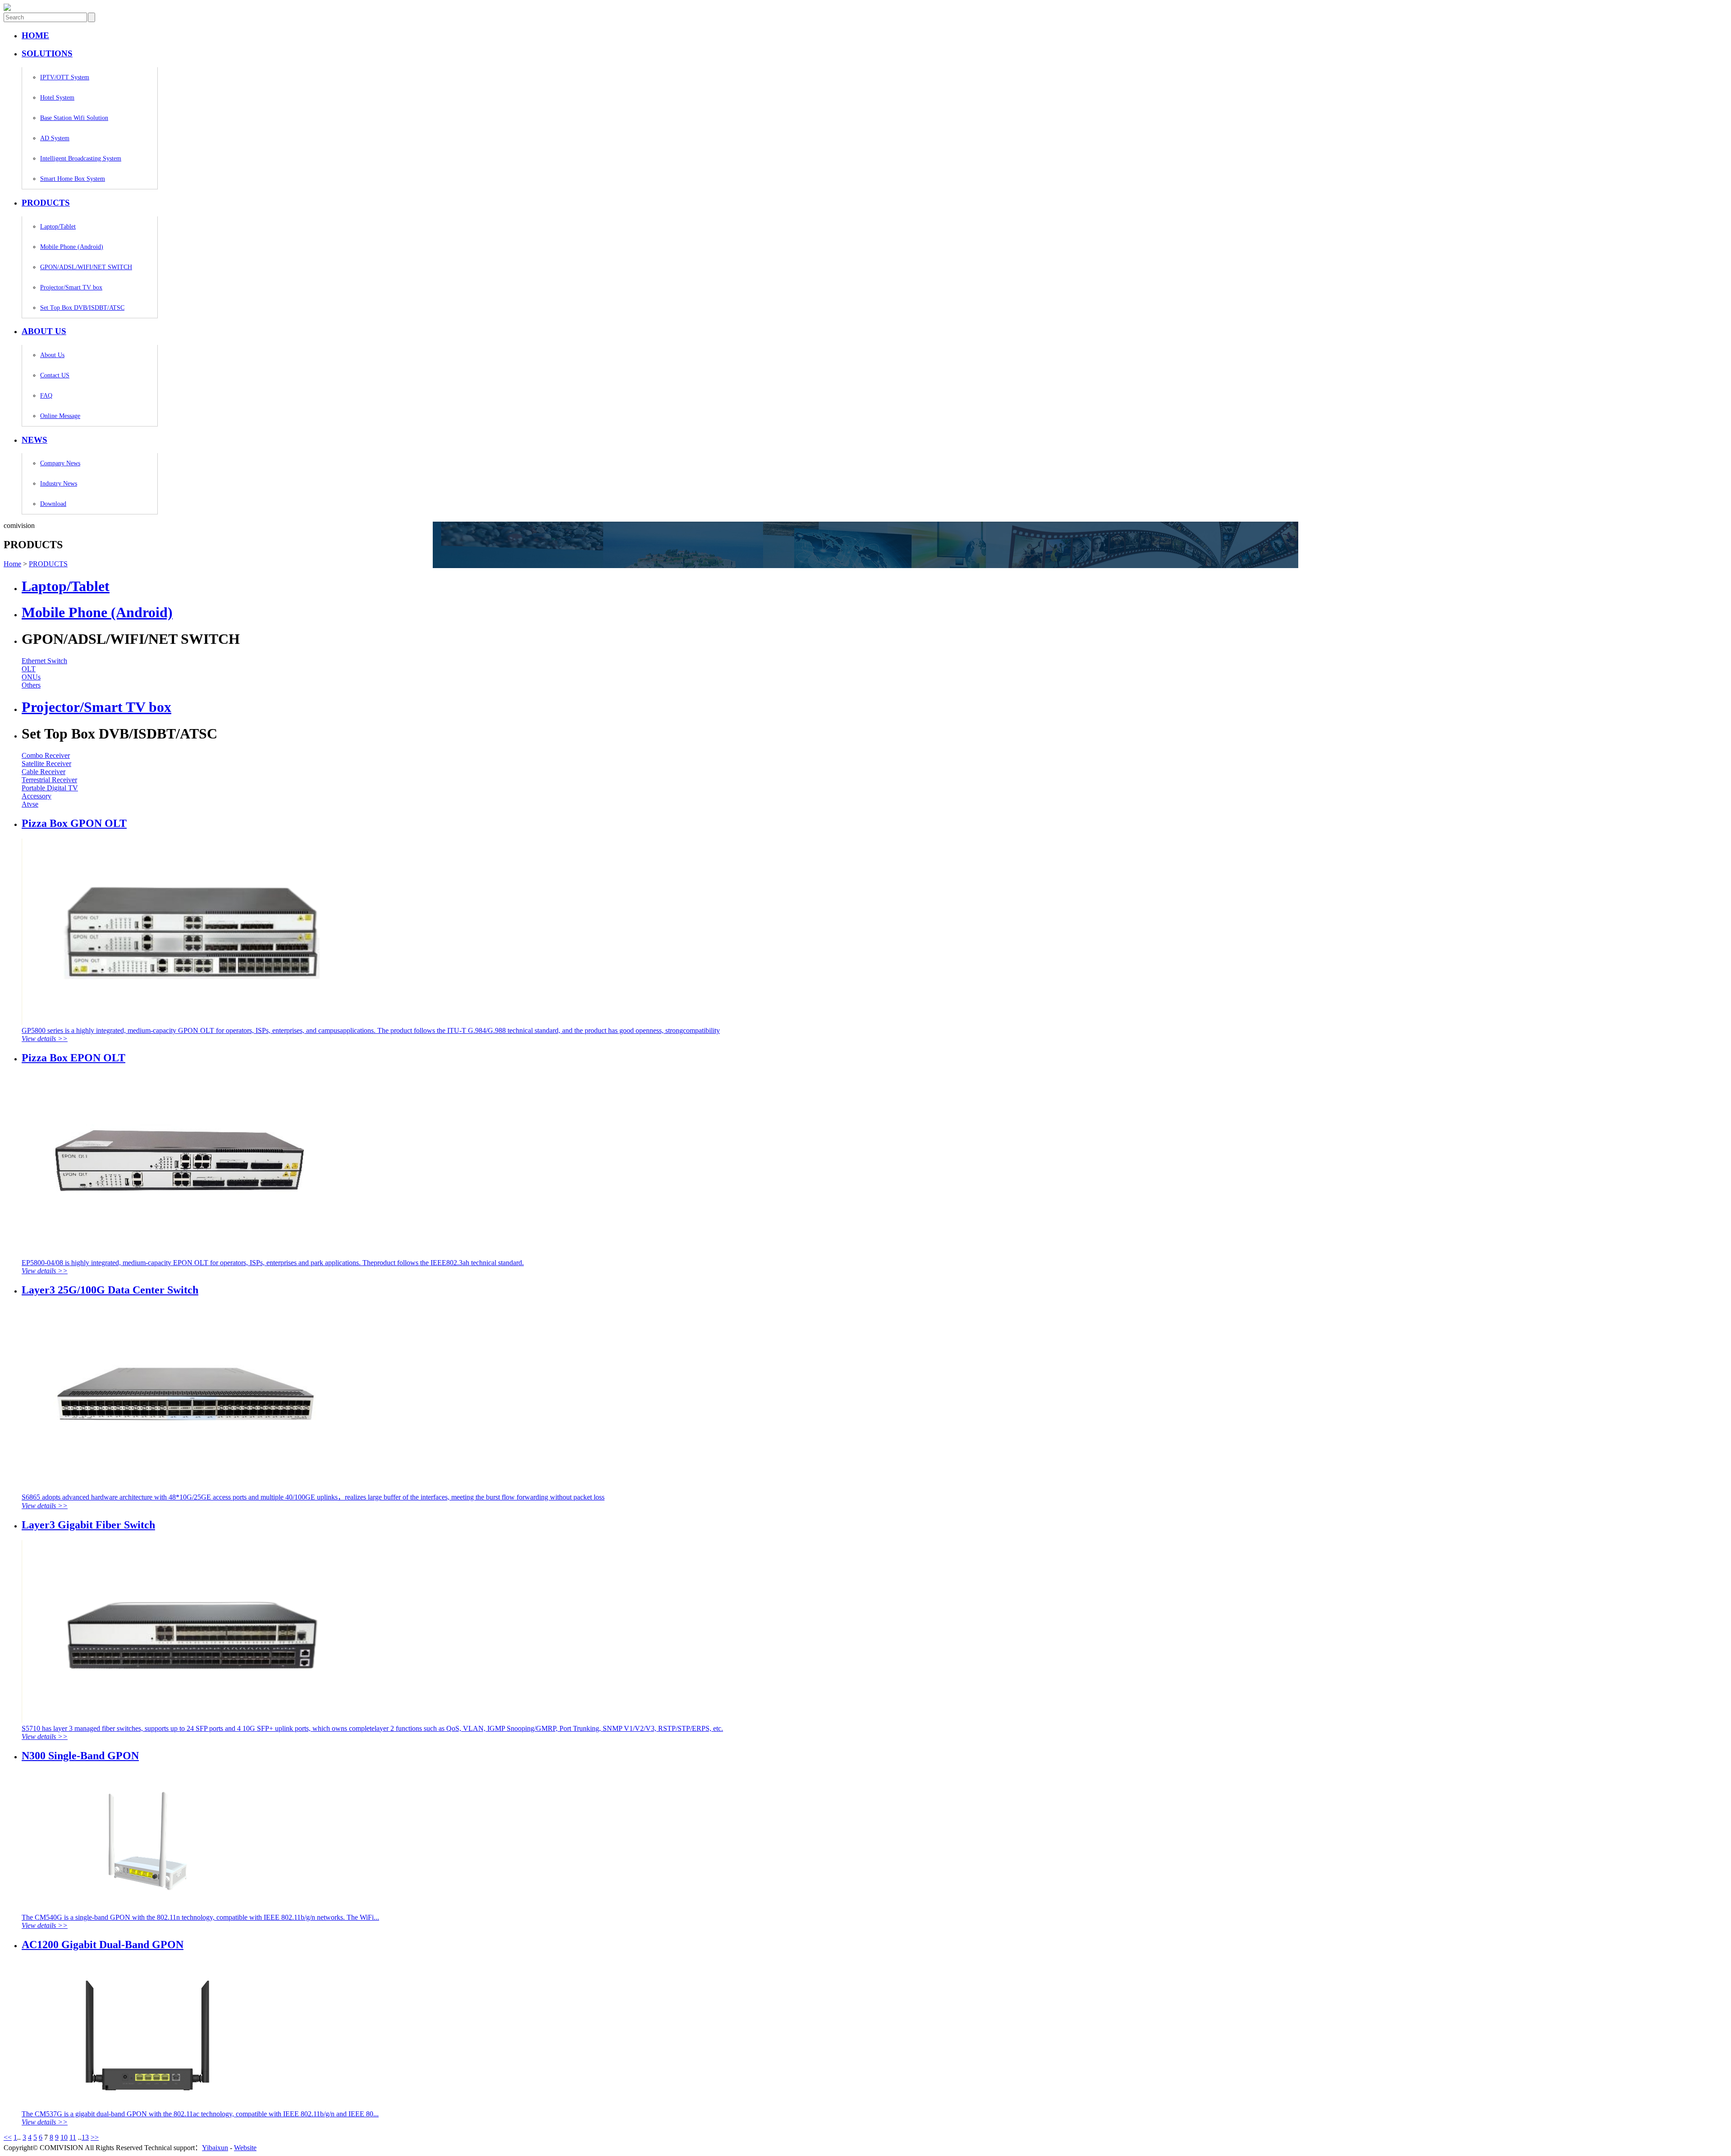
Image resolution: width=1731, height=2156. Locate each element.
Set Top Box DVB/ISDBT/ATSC (82, 308)
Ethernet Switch (44, 661)
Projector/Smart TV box (71, 287)
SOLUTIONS (47, 53)
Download (53, 504)
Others (31, 685)
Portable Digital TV (50, 788)
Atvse (30, 804)
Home (12, 564)
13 (85, 2137)
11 (73, 2137)
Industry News (59, 484)
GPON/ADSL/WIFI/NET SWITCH (86, 267)
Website (245, 2148)
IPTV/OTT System (65, 77)
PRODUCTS (46, 203)
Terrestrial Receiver (49, 780)
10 (64, 2137)
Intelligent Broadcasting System (81, 158)
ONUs (31, 677)
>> (95, 2137)
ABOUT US (44, 331)
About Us (52, 355)
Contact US (55, 375)
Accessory (37, 796)
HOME (35, 35)
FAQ (46, 396)
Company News (60, 463)
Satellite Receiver (46, 764)
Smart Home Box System (73, 179)
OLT (29, 669)
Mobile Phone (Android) (72, 247)
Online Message (60, 416)
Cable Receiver (44, 772)
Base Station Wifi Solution (74, 118)
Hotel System (57, 98)
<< (8, 2137)
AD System (55, 138)
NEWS (34, 440)
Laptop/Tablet (58, 227)
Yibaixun (215, 2148)
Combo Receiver (46, 755)
